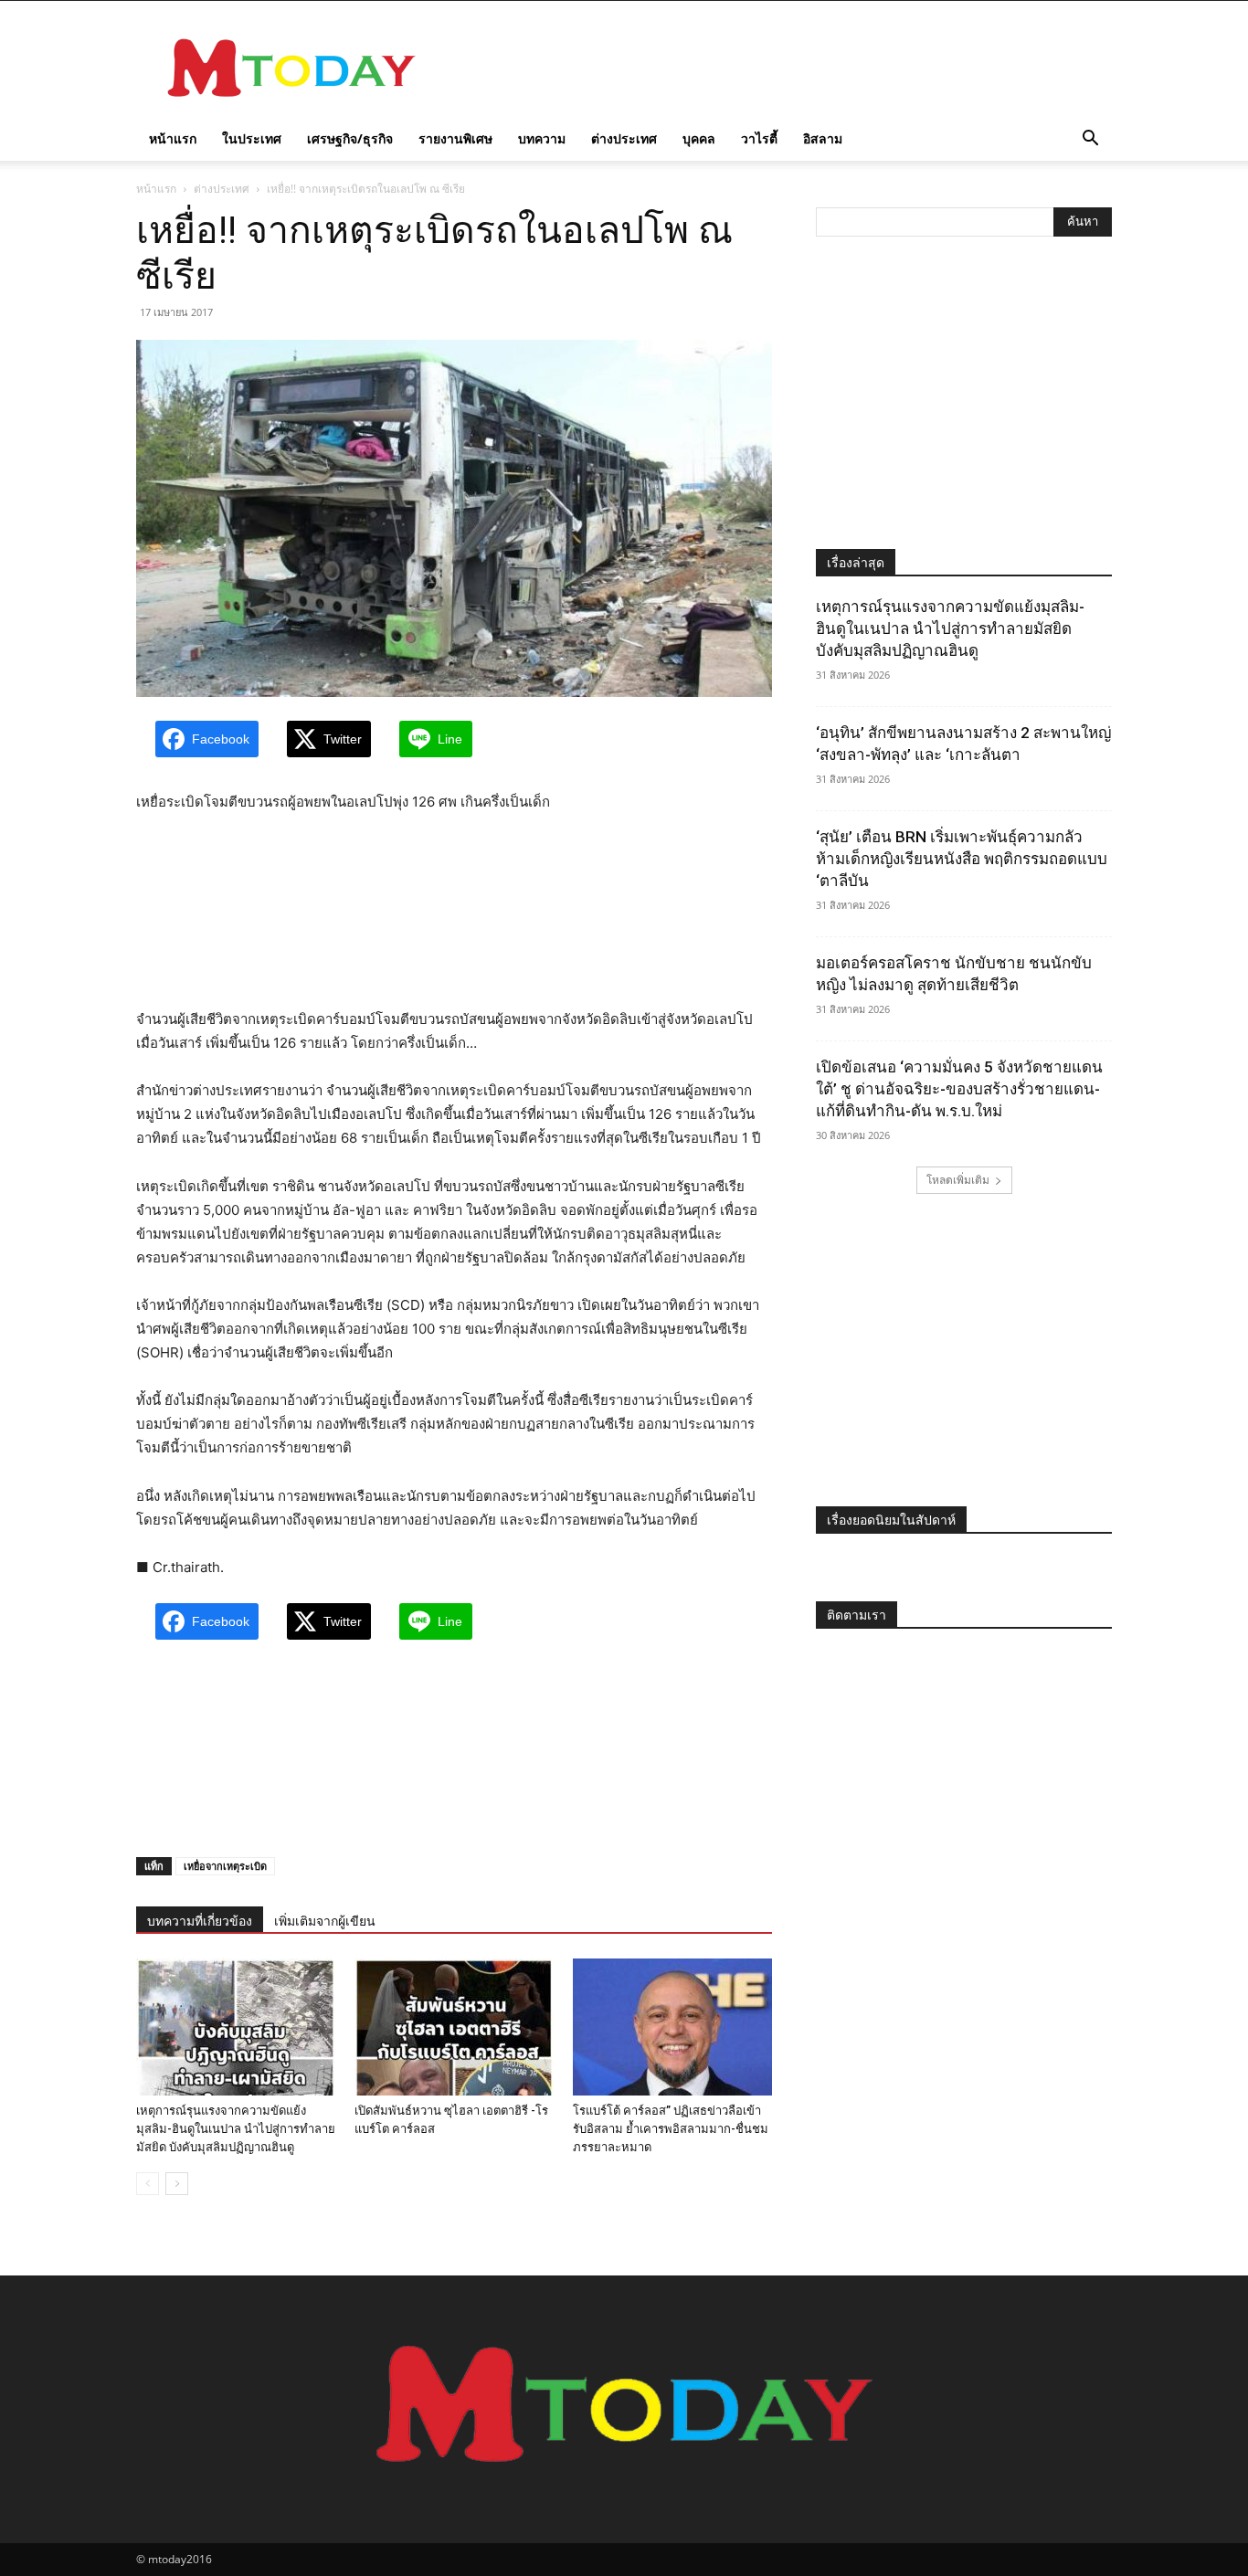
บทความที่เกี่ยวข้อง (200, 1921)
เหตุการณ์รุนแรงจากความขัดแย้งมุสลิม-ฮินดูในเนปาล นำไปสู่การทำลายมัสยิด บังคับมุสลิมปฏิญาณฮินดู (236, 2129)
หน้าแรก (173, 138)
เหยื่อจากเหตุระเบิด (225, 1866)
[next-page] (177, 2184)
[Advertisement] (779, 68)
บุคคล (699, 138)
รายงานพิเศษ (455, 138)
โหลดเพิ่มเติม (958, 1180)
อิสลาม (823, 138)
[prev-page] (148, 2184)
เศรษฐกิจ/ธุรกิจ (350, 138)
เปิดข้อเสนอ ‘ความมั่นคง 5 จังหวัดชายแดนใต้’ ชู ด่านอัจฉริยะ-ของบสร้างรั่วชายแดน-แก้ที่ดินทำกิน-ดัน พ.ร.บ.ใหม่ (959, 1089)
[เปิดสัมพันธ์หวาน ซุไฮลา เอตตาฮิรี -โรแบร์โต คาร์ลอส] (454, 2027)
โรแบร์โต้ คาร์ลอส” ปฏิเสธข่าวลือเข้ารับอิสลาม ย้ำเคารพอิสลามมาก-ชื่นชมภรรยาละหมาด (671, 2129)
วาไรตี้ (759, 138)
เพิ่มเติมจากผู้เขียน (325, 1921)
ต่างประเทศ (624, 138)
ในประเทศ (252, 138)
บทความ (542, 138)
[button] (1090, 140)
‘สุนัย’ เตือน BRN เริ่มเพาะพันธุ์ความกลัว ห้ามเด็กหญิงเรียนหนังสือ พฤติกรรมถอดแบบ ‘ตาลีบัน (962, 859)
